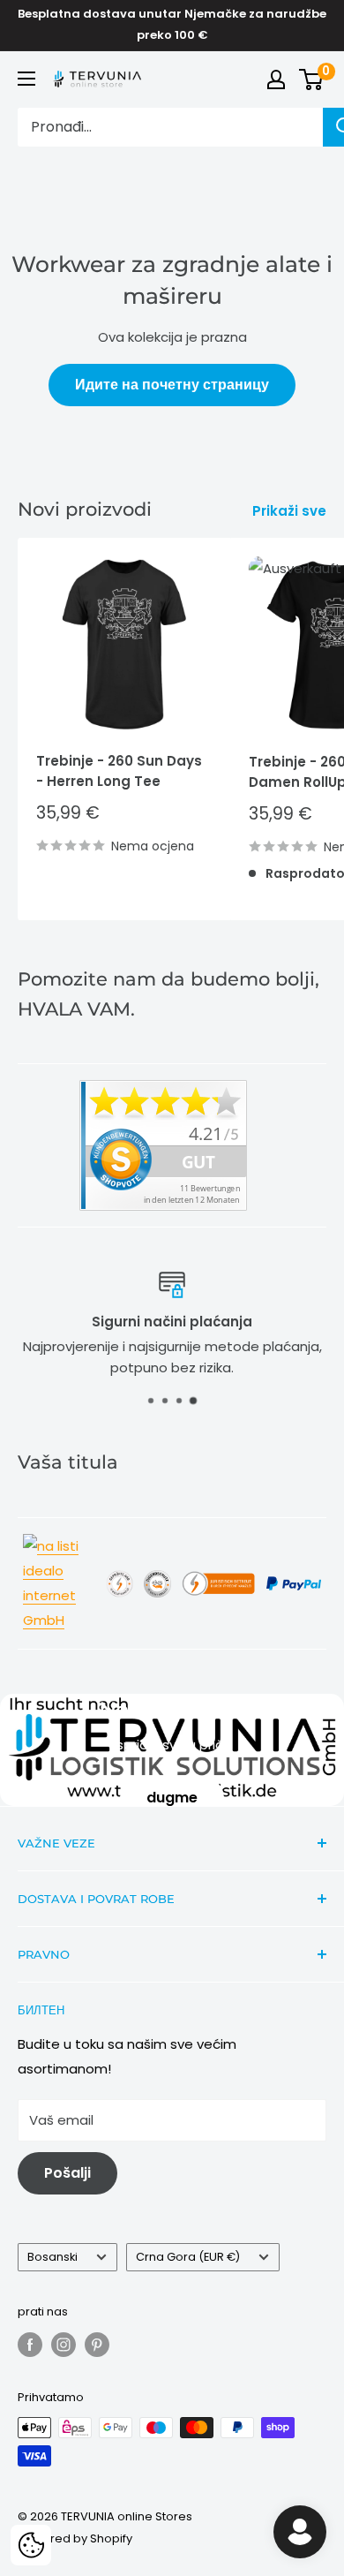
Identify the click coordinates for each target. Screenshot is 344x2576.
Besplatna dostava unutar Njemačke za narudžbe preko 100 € (172, 24)
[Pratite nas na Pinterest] (97, 2345)
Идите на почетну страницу (172, 385)
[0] (312, 79)
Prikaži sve (289, 511)
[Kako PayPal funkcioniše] (294, 1575)
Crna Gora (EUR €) (188, 2257)
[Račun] (276, 79)
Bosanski (52, 2257)
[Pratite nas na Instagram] (64, 2345)
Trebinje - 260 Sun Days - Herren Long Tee (119, 771)
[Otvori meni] (26, 79)
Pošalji (67, 2173)
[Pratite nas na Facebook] (30, 2345)
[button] (31, 2545)
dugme (172, 1798)
